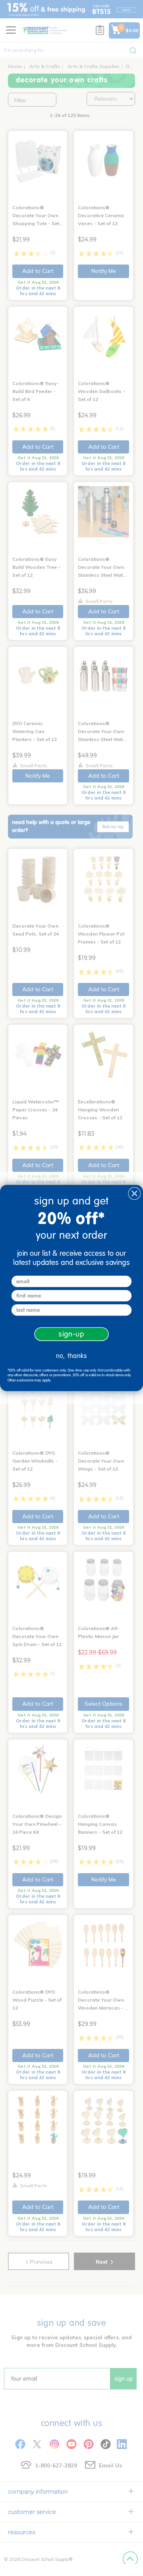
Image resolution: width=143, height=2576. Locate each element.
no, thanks (71, 1356)
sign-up (71, 1334)
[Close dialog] (134, 1194)
